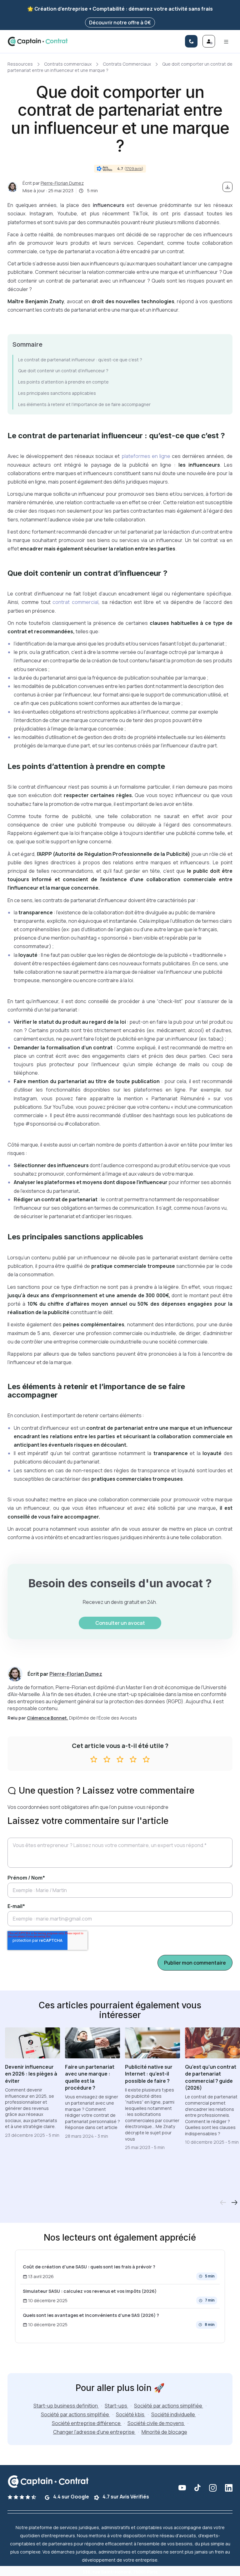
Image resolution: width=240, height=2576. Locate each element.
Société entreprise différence (87, 2423)
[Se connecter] (209, 41)
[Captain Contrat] (38, 41)
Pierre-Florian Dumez (62, 183)
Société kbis (131, 2414)
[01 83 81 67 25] (191, 41)
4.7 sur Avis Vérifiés (125, 2497)
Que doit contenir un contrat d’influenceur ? (63, 371)
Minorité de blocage (164, 2432)
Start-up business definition (66, 2406)
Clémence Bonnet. (47, 1718)
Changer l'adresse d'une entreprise (94, 2432)
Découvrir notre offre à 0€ (120, 23)
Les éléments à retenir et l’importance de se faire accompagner (84, 404)
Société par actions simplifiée (169, 2406)
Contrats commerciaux (68, 64)
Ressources (20, 64)
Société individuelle (174, 2414)
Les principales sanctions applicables (57, 393)
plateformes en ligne (145, 456)
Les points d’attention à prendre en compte (63, 382)
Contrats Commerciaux (127, 64)
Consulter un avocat (120, 1623)
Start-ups (116, 2406)
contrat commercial (75, 602)
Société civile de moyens (156, 2423)
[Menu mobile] (226, 41)
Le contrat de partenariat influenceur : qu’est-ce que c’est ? (80, 360)
